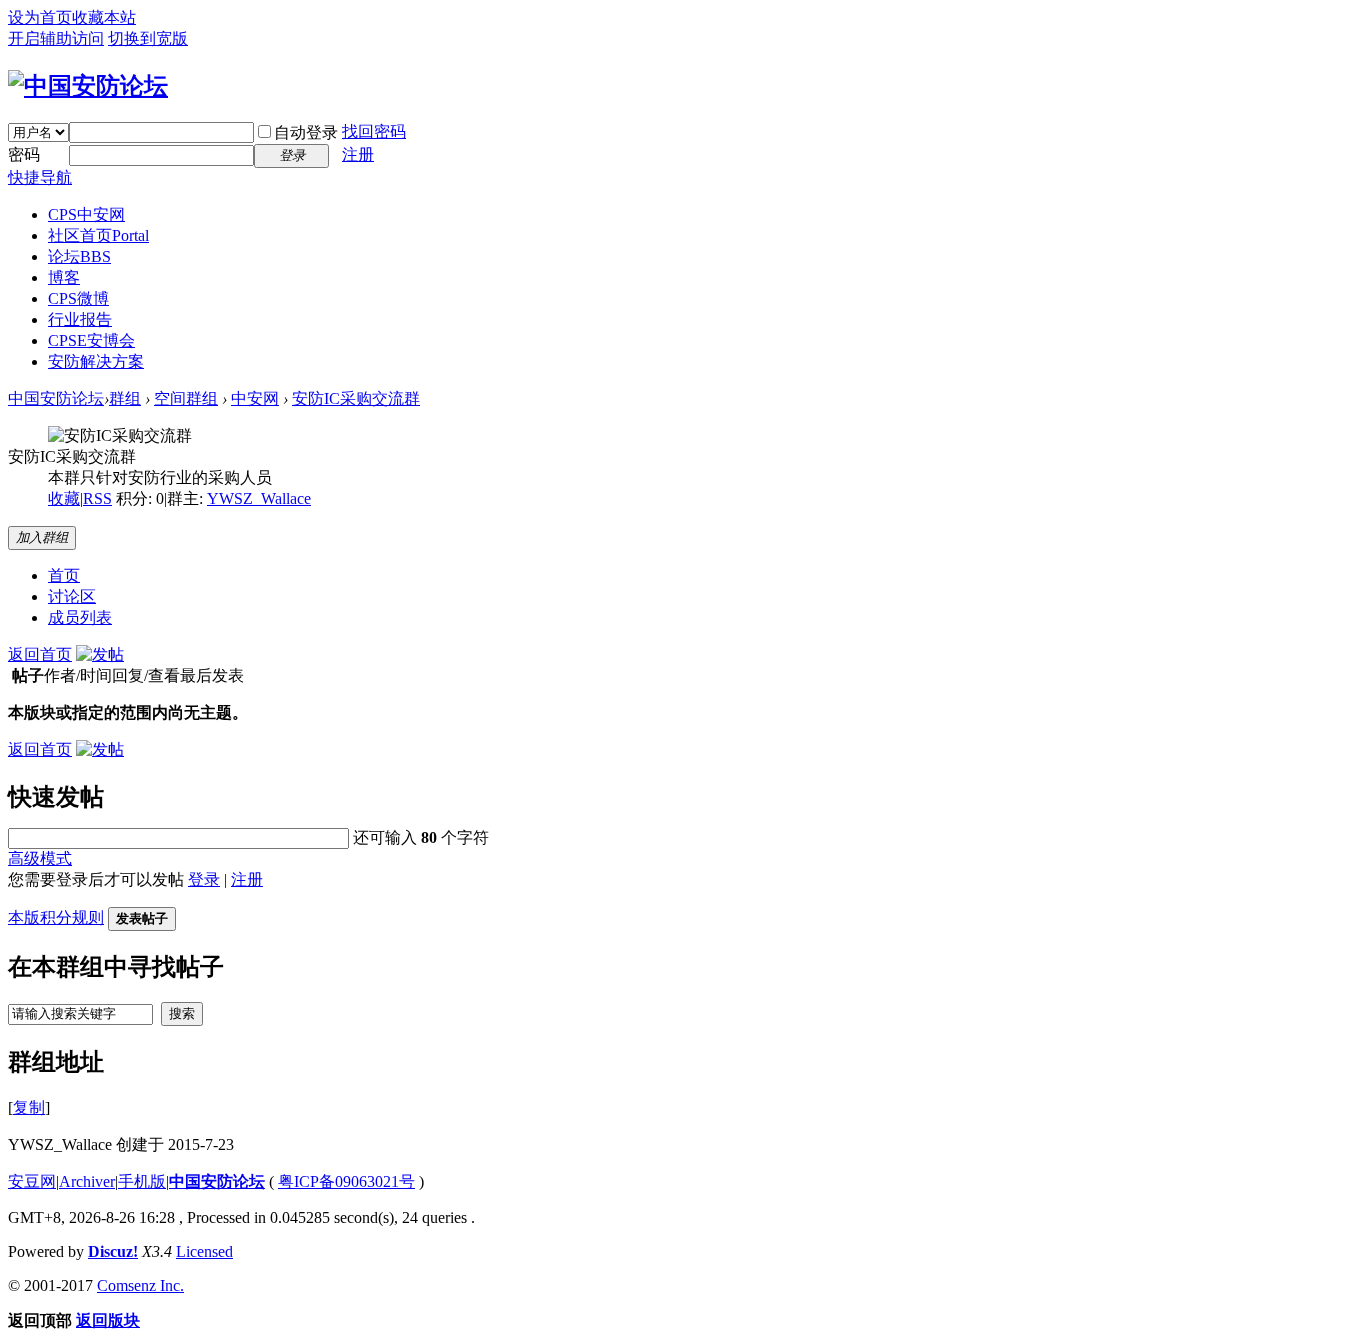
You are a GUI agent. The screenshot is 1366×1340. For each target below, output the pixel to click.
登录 (204, 879)
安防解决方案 (96, 361)
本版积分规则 (56, 917)
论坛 (79, 256)
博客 (64, 277)
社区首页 (98, 235)
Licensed (204, 1251)
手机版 (142, 1181)
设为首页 (40, 17)
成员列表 (80, 617)
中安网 (255, 398)
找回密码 (374, 131)
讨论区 (72, 596)
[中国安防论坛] (88, 86)
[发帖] (100, 654)
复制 (29, 1107)
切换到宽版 (148, 38)
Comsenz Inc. (140, 1285)
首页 (64, 575)
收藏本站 (104, 17)
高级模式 (40, 858)
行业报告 (80, 319)
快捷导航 (40, 177)
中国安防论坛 (56, 398)
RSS (97, 498)
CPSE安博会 (91, 340)
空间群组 (186, 398)
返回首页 (40, 654)
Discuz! (113, 1251)
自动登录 (306, 132)
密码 (24, 154)
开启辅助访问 (56, 38)
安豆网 (32, 1181)
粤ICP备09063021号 (346, 1181)
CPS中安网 (86, 214)
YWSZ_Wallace (259, 498)
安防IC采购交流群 (356, 398)
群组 (125, 398)
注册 (358, 154)
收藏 (64, 498)
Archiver (87, 1181)
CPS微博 (78, 298)
